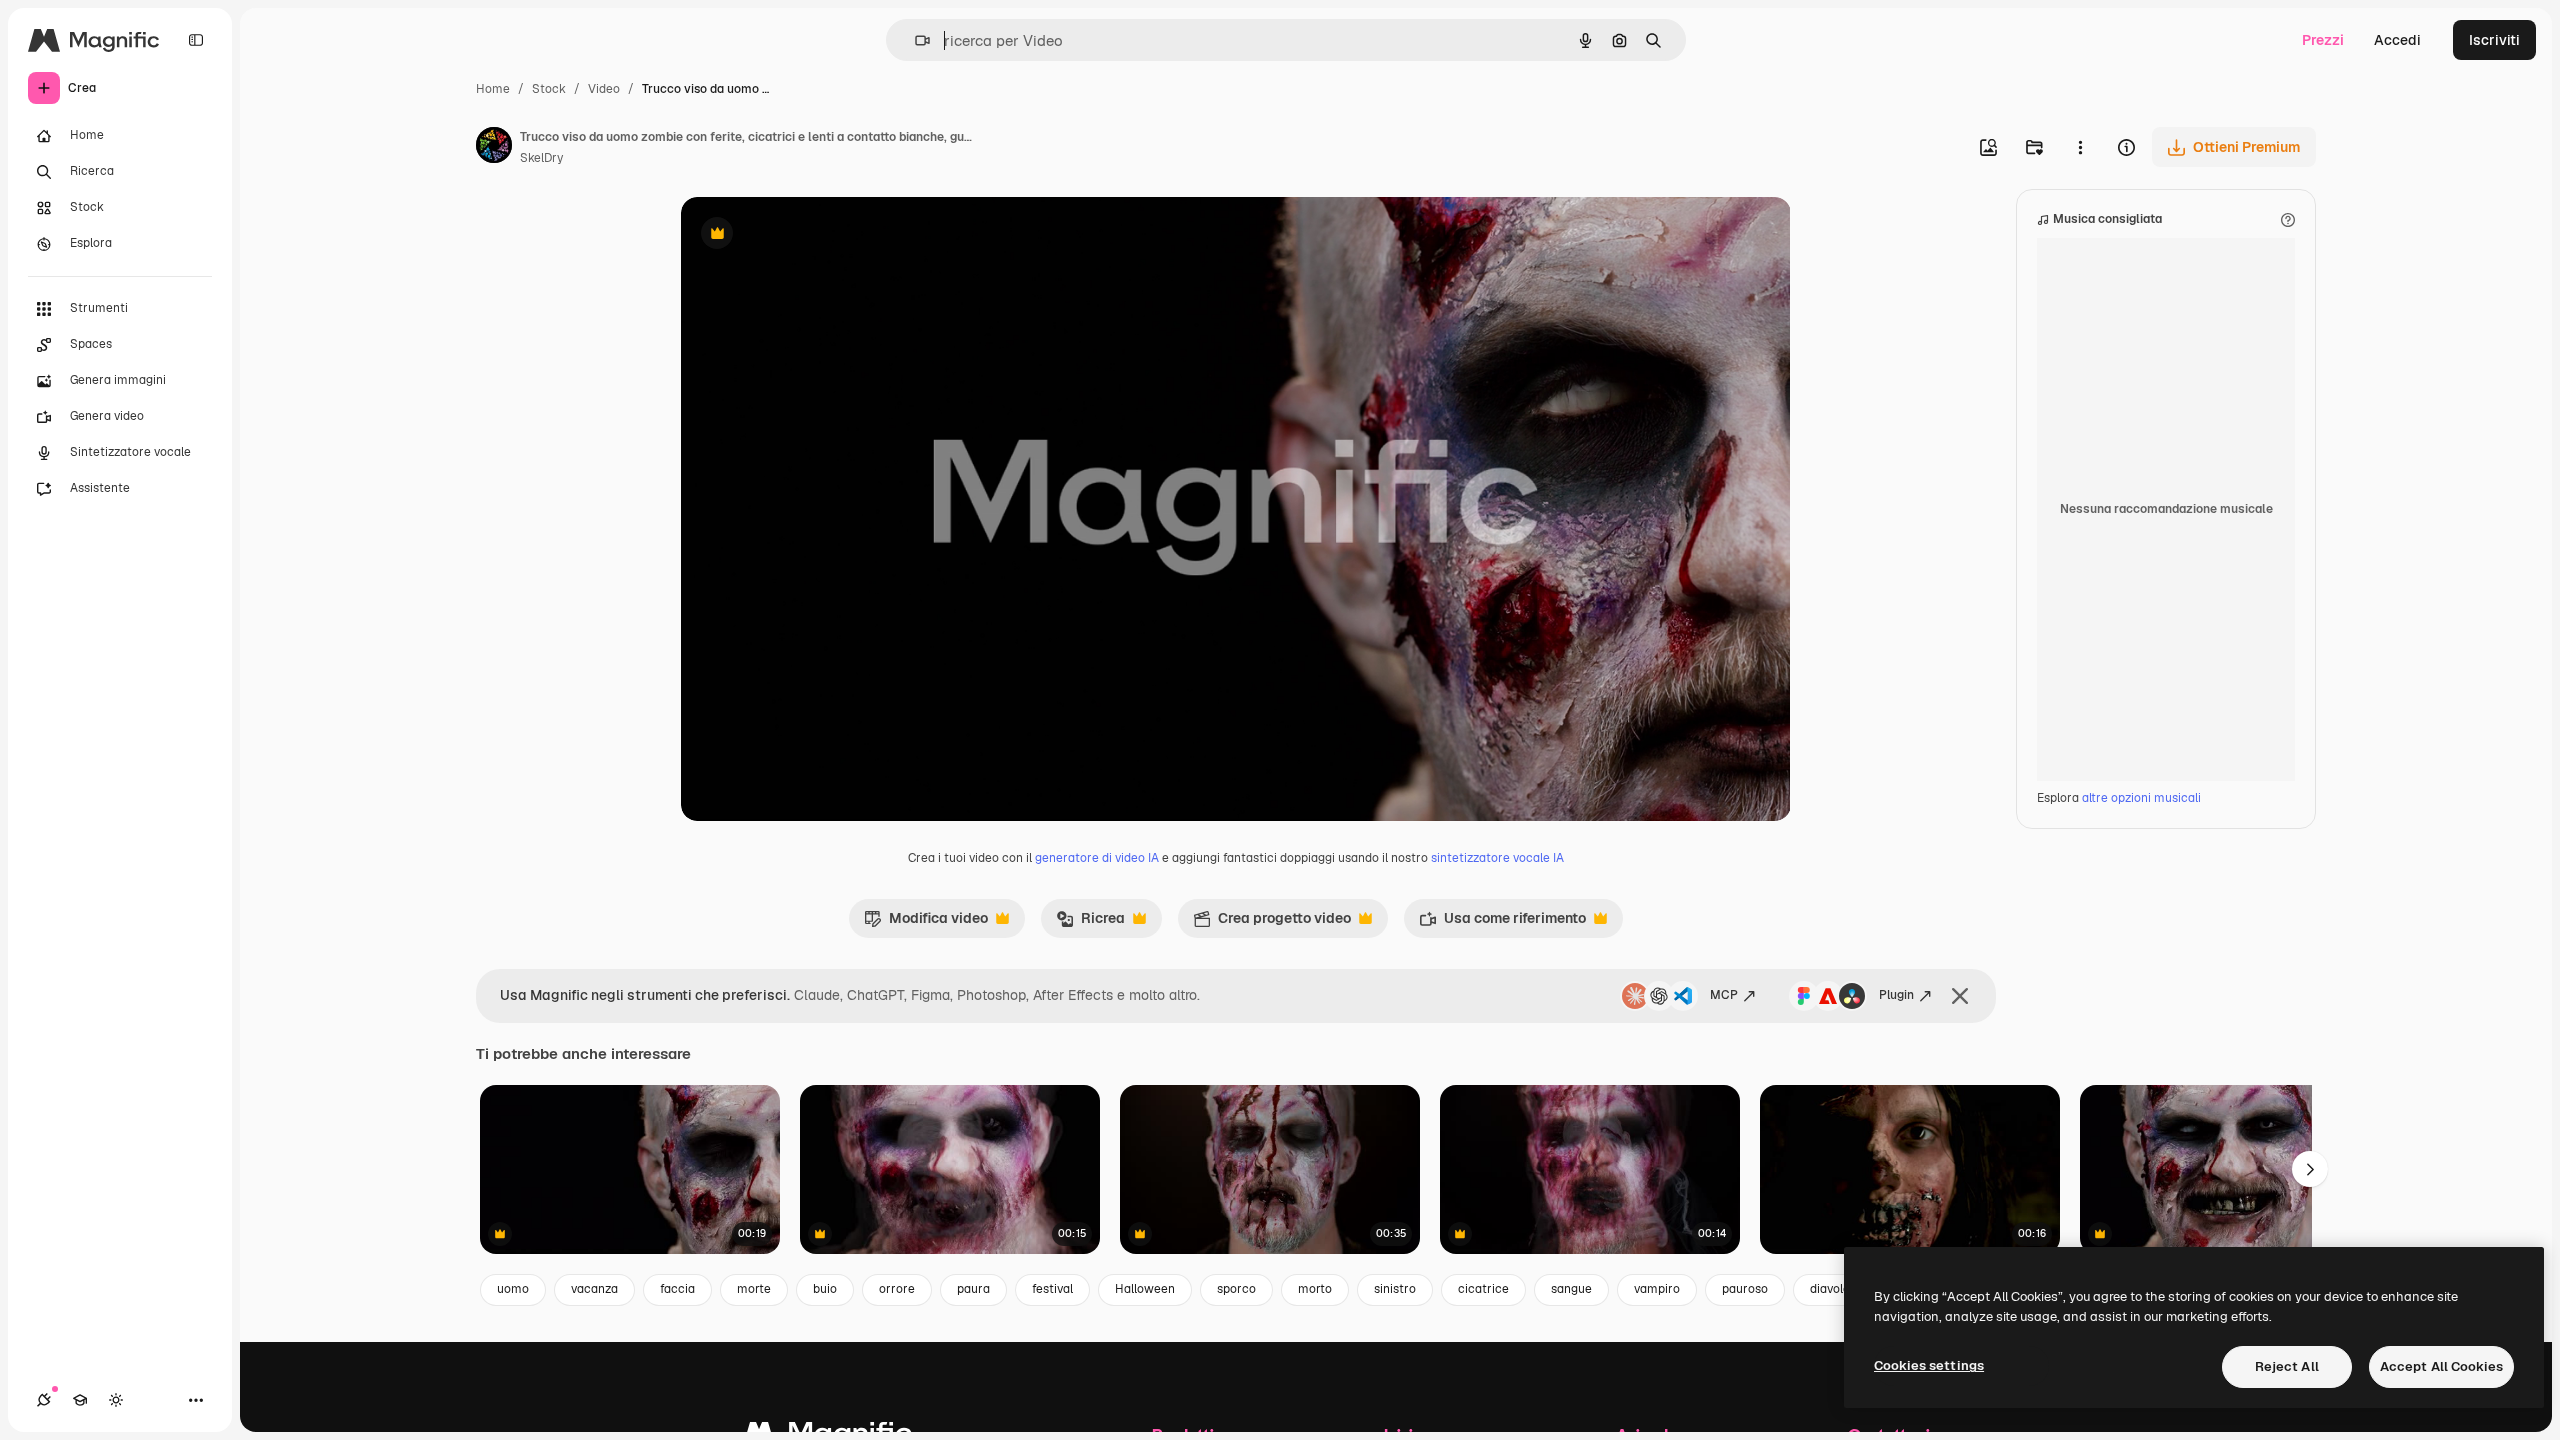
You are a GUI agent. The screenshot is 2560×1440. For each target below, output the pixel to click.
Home (493, 89)
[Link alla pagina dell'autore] (494, 148)
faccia (677, 1289)
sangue (1571, 1289)
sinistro (1395, 1289)
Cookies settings (1929, 1365)
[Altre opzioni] (2080, 147)
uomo (513, 1289)
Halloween (1145, 1289)
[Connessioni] (44, 1400)
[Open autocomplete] (914, 40)
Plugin (1896, 995)
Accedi (2397, 40)
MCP (1724, 995)
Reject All (2287, 1366)
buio (825, 1289)
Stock (549, 89)
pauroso (1745, 1289)
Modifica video (926, 923)
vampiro (1657, 1289)
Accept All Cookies (2441, 1366)
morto (1315, 1289)
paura (973, 1289)
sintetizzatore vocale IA (1497, 858)
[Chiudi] (1960, 996)
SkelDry (541, 158)
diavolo (1830, 1289)
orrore (897, 1289)
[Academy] (80, 1400)
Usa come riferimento (1502, 923)
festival (1052, 1289)
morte (754, 1289)
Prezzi (2323, 40)
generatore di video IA (1097, 858)
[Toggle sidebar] (196, 40)
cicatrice (1483, 1289)
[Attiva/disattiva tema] (116, 1400)
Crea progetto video (1272, 923)
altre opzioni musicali (2141, 798)
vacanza (594, 1289)
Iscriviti (2494, 40)
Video (604, 89)
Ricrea (1090, 923)
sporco (1236, 1289)
